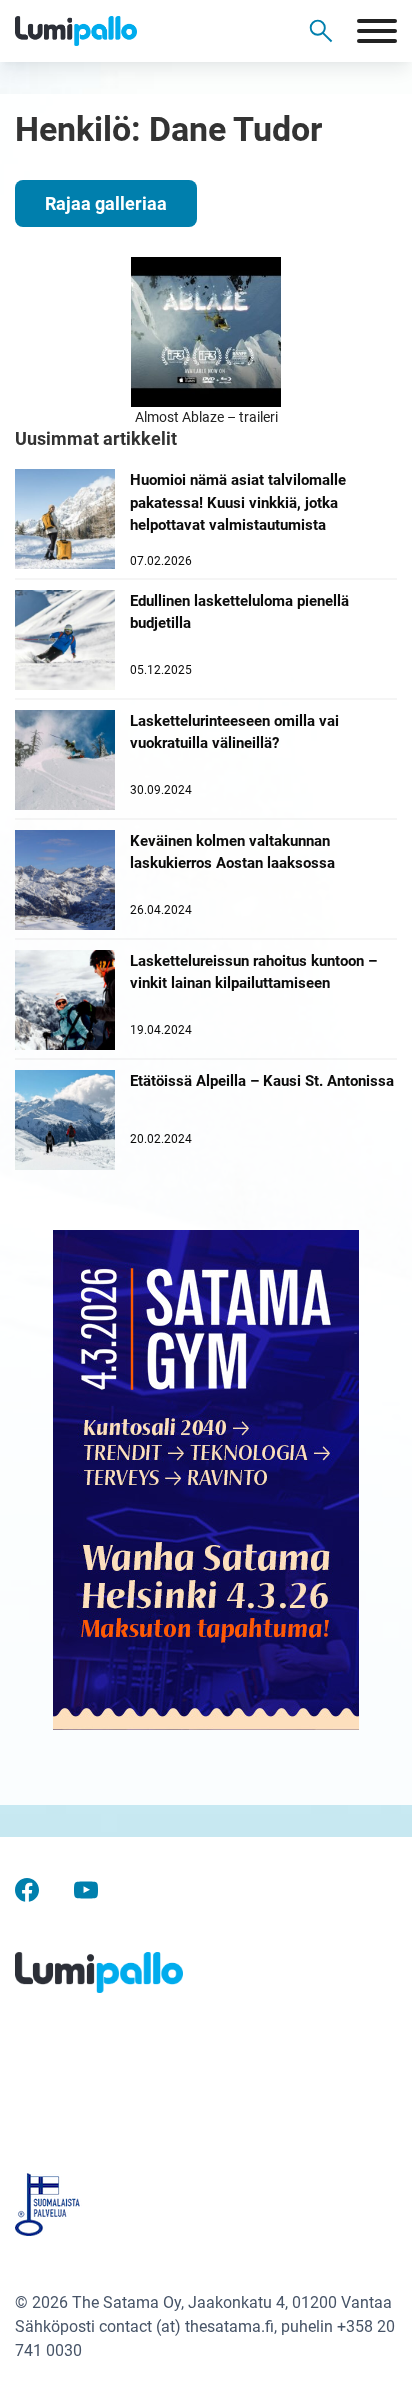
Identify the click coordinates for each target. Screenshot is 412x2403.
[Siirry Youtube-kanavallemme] (86, 1888)
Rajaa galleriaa (106, 203)
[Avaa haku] (321, 31)
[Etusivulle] (110, 31)
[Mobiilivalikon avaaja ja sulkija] (377, 31)
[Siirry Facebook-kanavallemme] (27, 1888)
